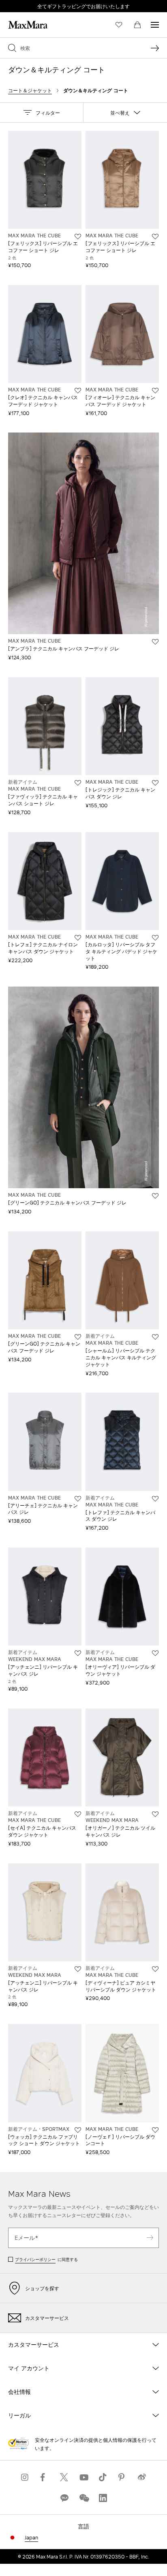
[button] (42, 113)
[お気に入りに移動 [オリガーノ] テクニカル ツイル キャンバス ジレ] (155, 1814)
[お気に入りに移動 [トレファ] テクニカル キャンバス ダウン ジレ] (155, 1499)
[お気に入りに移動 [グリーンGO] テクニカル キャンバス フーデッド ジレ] (155, 1196)
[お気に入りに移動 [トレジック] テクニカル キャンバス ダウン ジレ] (155, 783)
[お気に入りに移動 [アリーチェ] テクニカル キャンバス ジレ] (78, 1499)
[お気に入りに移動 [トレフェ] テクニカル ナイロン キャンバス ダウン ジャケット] (78, 938)
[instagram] (25, 2477)
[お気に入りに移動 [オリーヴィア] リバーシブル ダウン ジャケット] (155, 1653)
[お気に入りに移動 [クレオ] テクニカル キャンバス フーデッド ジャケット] (78, 391)
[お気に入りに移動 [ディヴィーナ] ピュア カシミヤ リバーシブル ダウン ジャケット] (155, 1969)
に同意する (46, 2259)
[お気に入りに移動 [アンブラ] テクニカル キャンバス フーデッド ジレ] (155, 642)
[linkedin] (103, 2498)
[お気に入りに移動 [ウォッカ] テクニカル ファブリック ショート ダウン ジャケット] (78, 2130)
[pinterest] (122, 2477)
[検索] (155, 48)
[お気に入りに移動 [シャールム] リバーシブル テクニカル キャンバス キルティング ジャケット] (155, 1337)
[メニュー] (155, 25)
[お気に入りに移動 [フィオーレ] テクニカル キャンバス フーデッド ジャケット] (155, 391)
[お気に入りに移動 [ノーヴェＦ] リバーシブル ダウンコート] (155, 2130)
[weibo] (142, 2477)
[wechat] (83, 2498)
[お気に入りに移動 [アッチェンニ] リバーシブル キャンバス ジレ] (78, 1653)
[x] (64, 2477)
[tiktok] (103, 2477)
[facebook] (45, 2477)
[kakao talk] (64, 2498)
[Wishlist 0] (119, 25)
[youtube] (83, 2477)
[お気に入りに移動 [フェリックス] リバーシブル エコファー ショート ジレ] (78, 237)
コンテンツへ (18, 4)
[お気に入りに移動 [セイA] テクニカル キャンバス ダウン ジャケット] (78, 1814)
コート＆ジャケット (30, 90)
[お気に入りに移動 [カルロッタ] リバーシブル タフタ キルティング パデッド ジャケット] (155, 938)
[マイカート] (137, 25)
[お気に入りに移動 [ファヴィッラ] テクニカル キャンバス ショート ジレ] (78, 783)
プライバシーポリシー (35, 2259)
